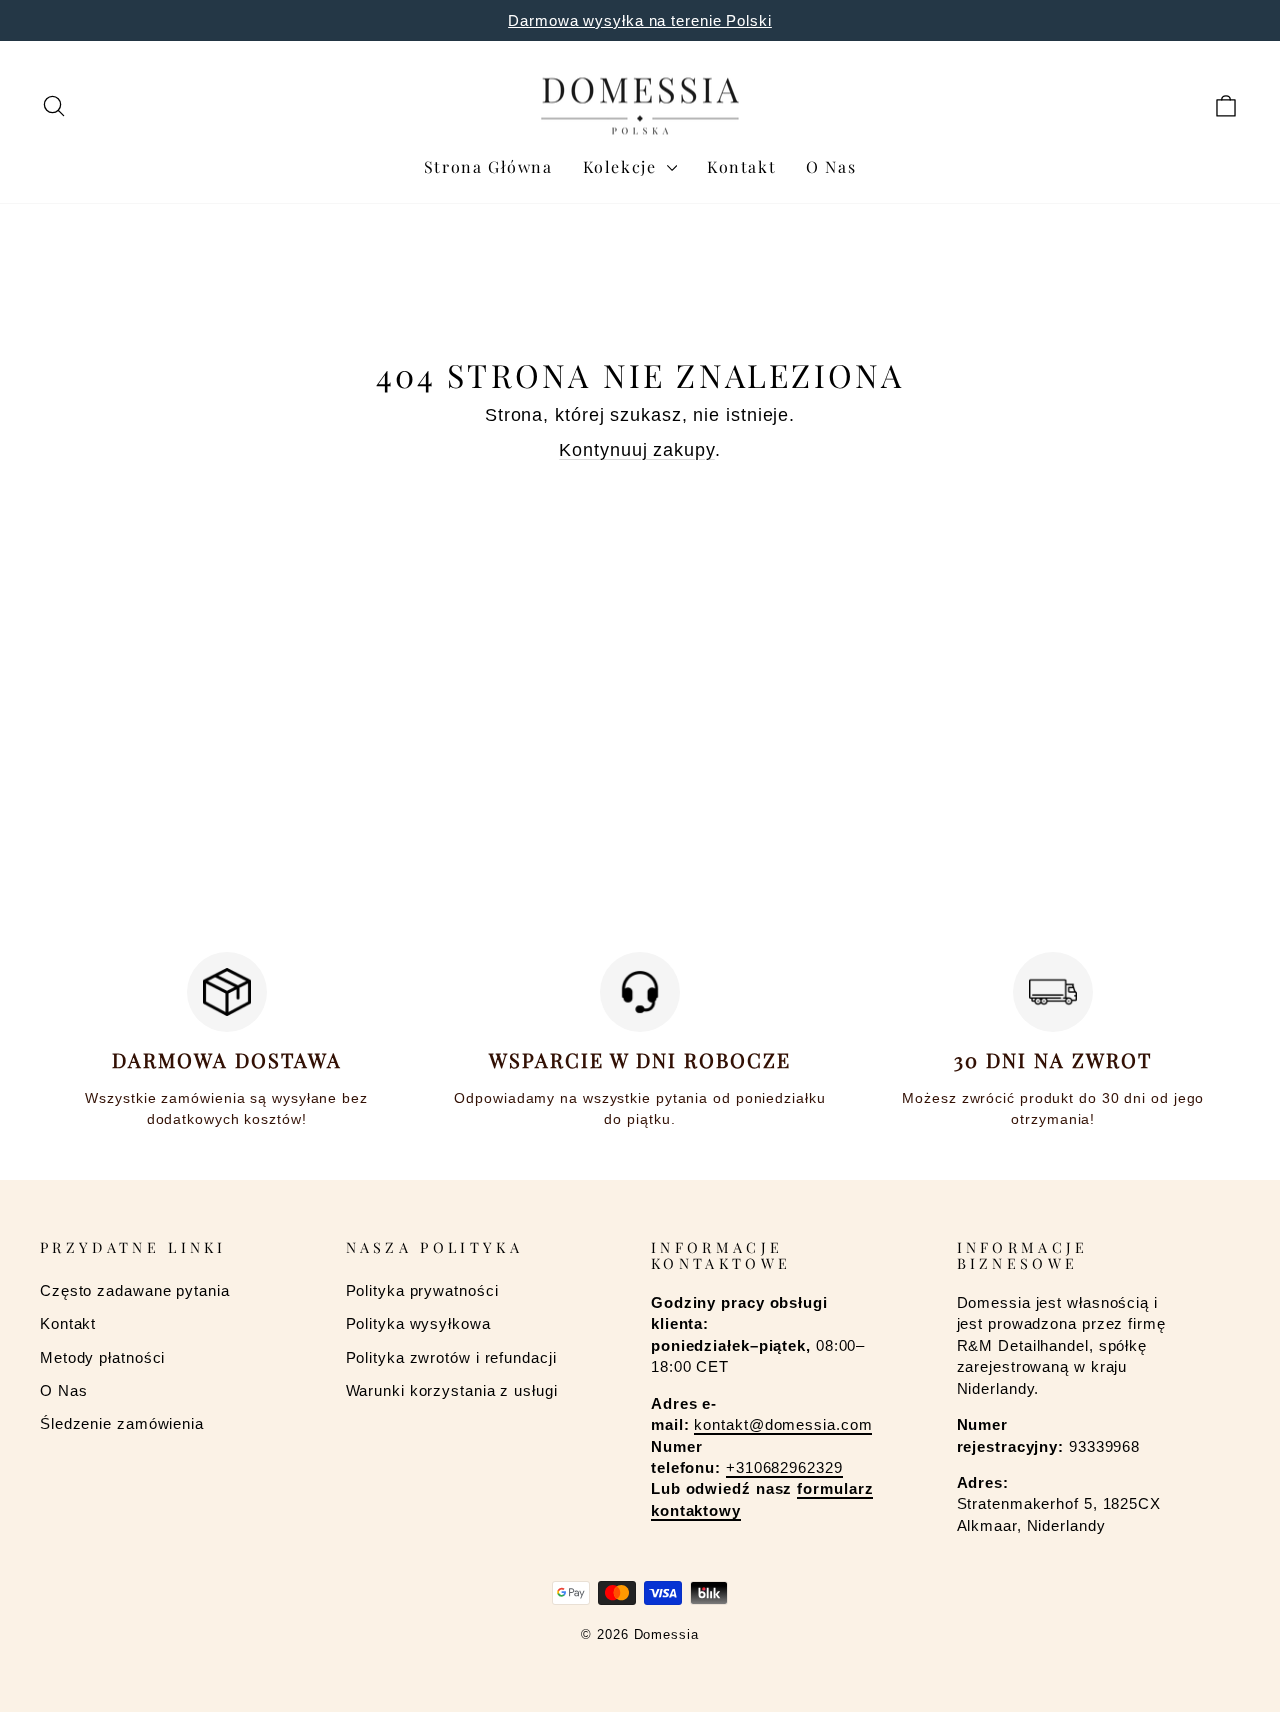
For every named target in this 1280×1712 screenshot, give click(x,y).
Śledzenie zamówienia (122, 1423)
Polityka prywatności (422, 1290)
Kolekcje (622, 166)
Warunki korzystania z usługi (452, 1390)
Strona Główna (488, 166)
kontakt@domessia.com (783, 1424)
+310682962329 (784, 1467)
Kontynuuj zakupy (636, 450)
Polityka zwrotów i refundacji (451, 1357)
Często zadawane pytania (135, 1290)
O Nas (831, 166)
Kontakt (741, 166)
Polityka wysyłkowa (418, 1323)
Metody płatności (102, 1357)
